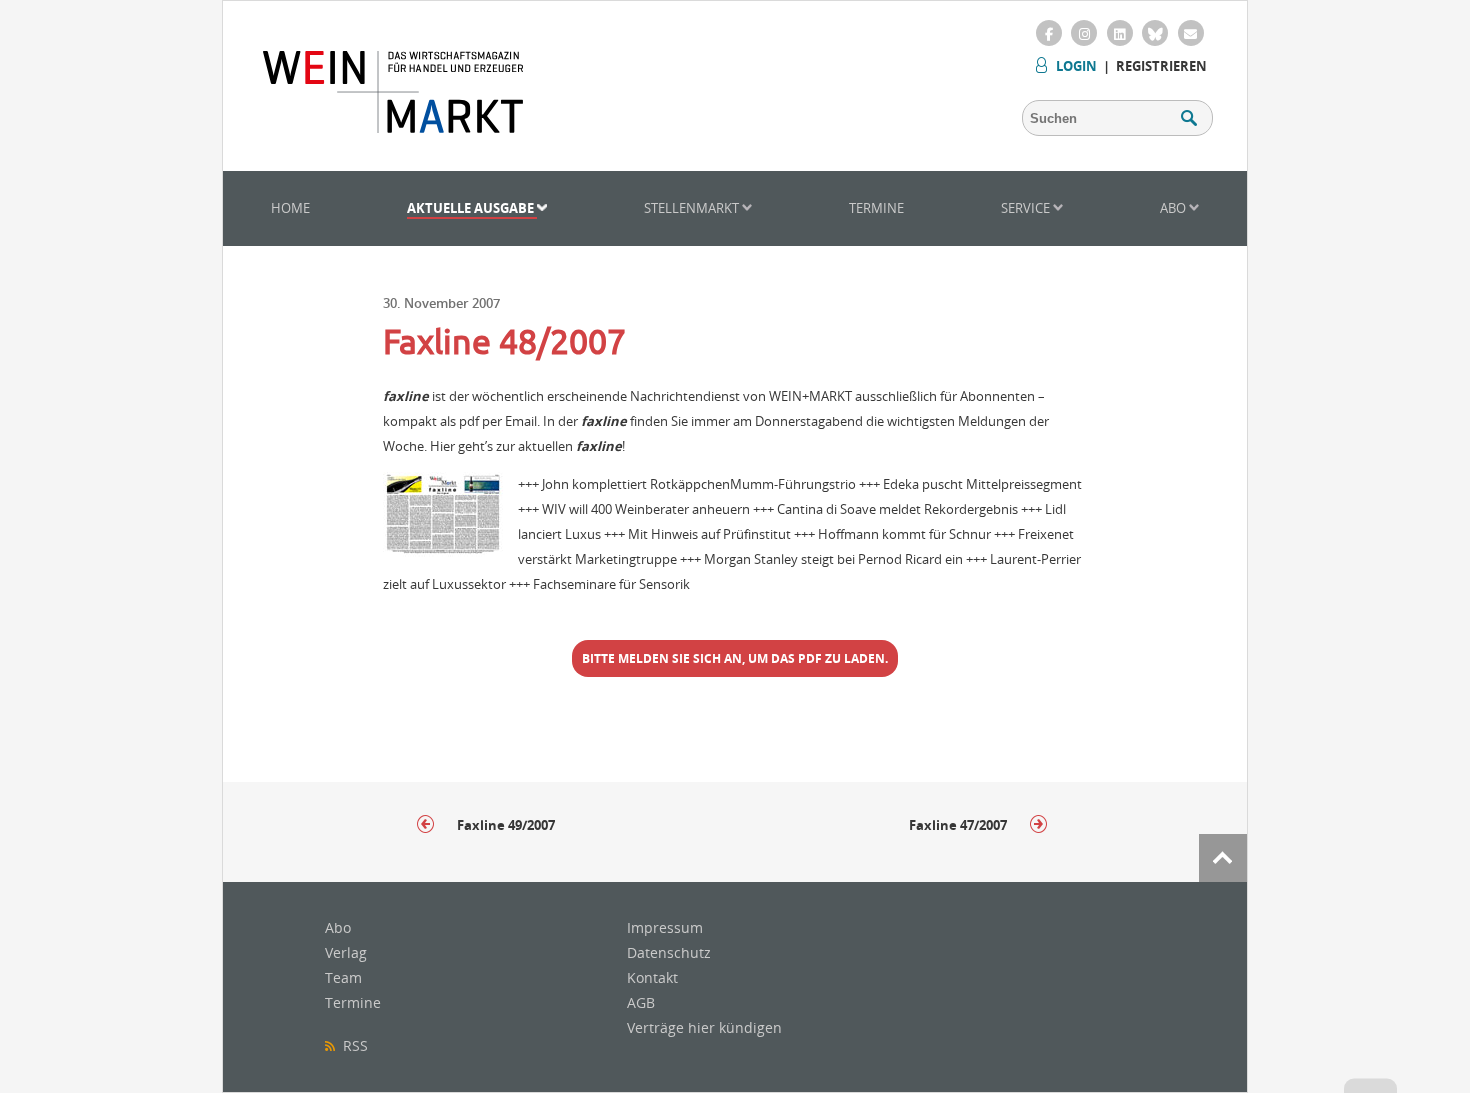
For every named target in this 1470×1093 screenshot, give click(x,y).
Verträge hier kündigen (704, 1027)
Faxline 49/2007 (504, 825)
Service (1027, 208)
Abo (1174, 208)
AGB (641, 1002)
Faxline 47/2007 (959, 825)
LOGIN (1076, 66)
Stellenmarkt (693, 208)
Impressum (665, 927)
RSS (351, 1045)
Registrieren (1161, 66)
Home (290, 208)
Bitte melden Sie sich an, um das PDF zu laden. (735, 658)
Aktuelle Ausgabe (472, 208)
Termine (876, 208)
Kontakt (652, 977)
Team (343, 977)
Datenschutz (669, 952)
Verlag (346, 952)
